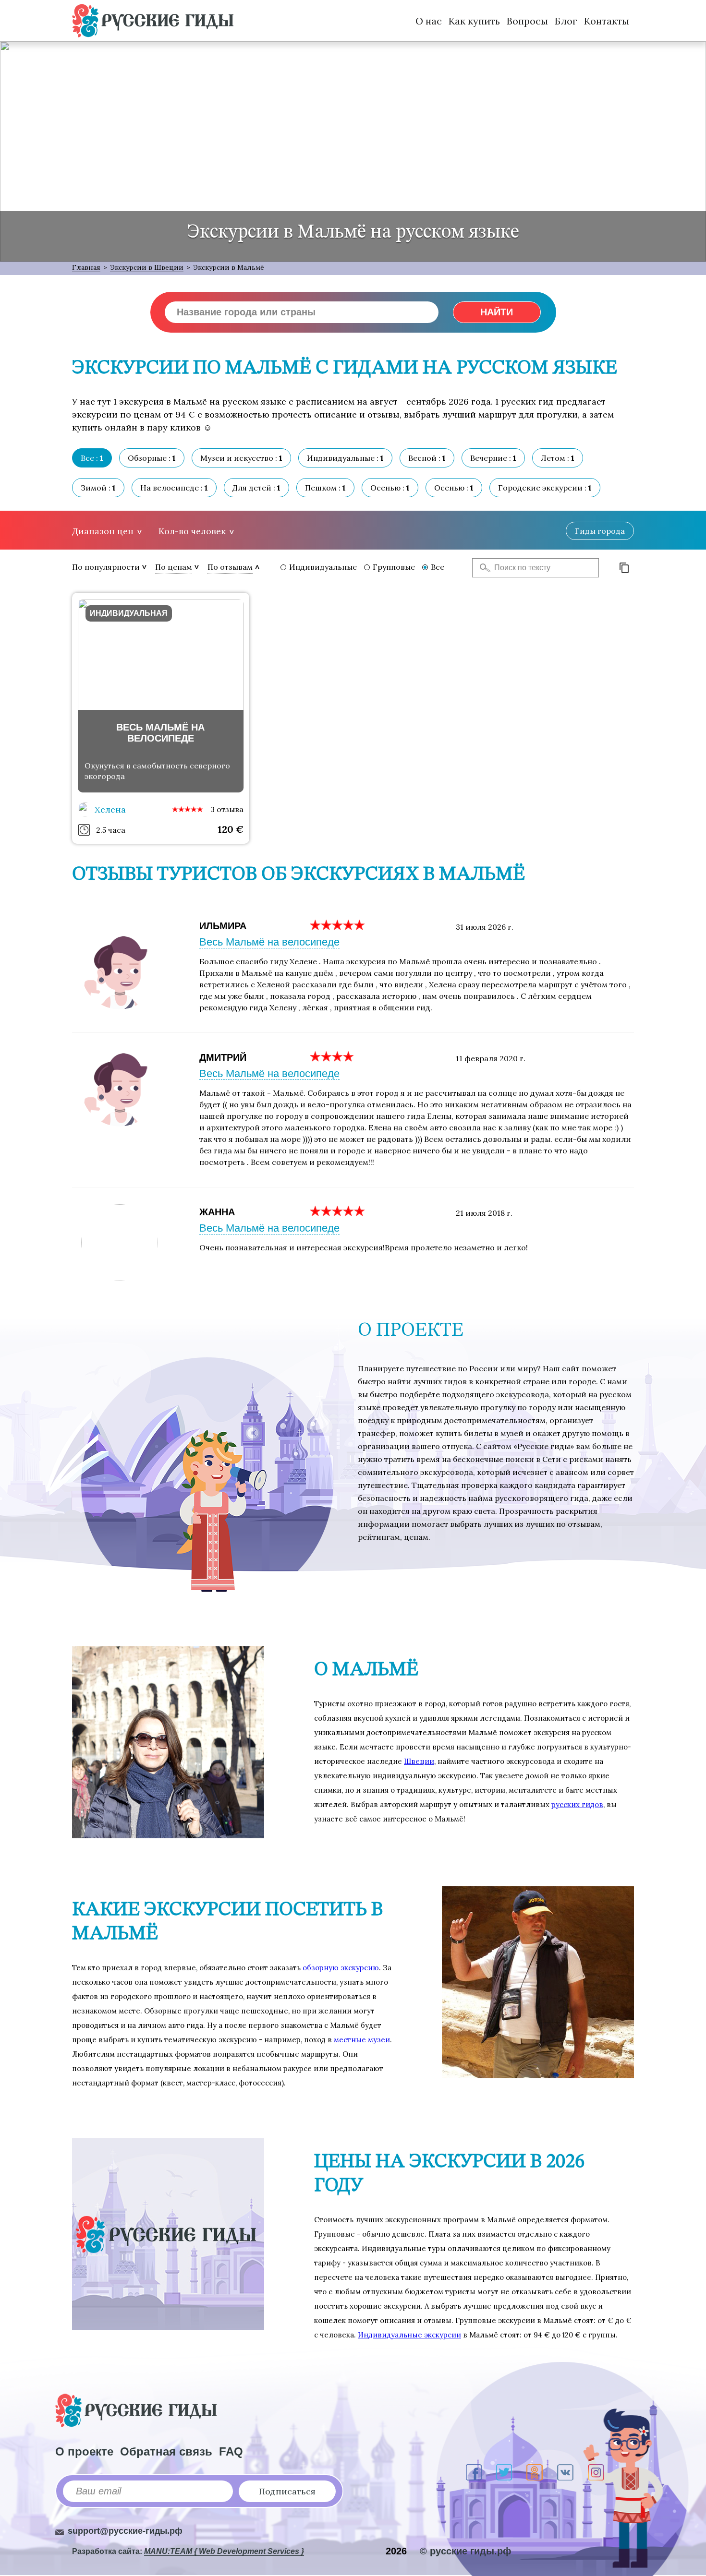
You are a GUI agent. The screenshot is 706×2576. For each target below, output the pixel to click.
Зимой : (98, 488)
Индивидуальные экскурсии (409, 2335)
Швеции (419, 1761)
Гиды (600, 531)
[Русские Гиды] (153, 21)
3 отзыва (227, 809)
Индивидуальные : (345, 458)
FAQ (231, 2451)
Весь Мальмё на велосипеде (269, 942)
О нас (429, 21)
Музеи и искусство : (241, 458)
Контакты (607, 21)
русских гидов (577, 1804)
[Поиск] (482, 568)
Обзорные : (152, 458)
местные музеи (362, 2040)
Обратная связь (166, 2451)
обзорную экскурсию (341, 1968)
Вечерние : (493, 458)
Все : (92, 458)
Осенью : (390, 488)
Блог (566, 21)
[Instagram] (596, 2472)
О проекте (84, 2451)
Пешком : (325, 488)
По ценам (174, 567)
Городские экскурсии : (545, 488)
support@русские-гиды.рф (125, 2531)
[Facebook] (474, 2472)
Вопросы (527, 21)
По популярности (106, 567)
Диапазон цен (103, 531)
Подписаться (287, 2491)
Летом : (558, 458)
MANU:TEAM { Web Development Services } (224, 2551)
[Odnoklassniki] (535, 2472)
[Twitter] (504, 2472)
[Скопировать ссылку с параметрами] (624, 568)
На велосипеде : (174, 488)
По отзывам (230, 567)
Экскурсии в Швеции (147, 267)
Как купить (474, 21)
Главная (86, 267)
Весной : (427, 458)
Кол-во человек (192, 531)
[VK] (565, 2472)
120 (231, 829)
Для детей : (256, 488)
